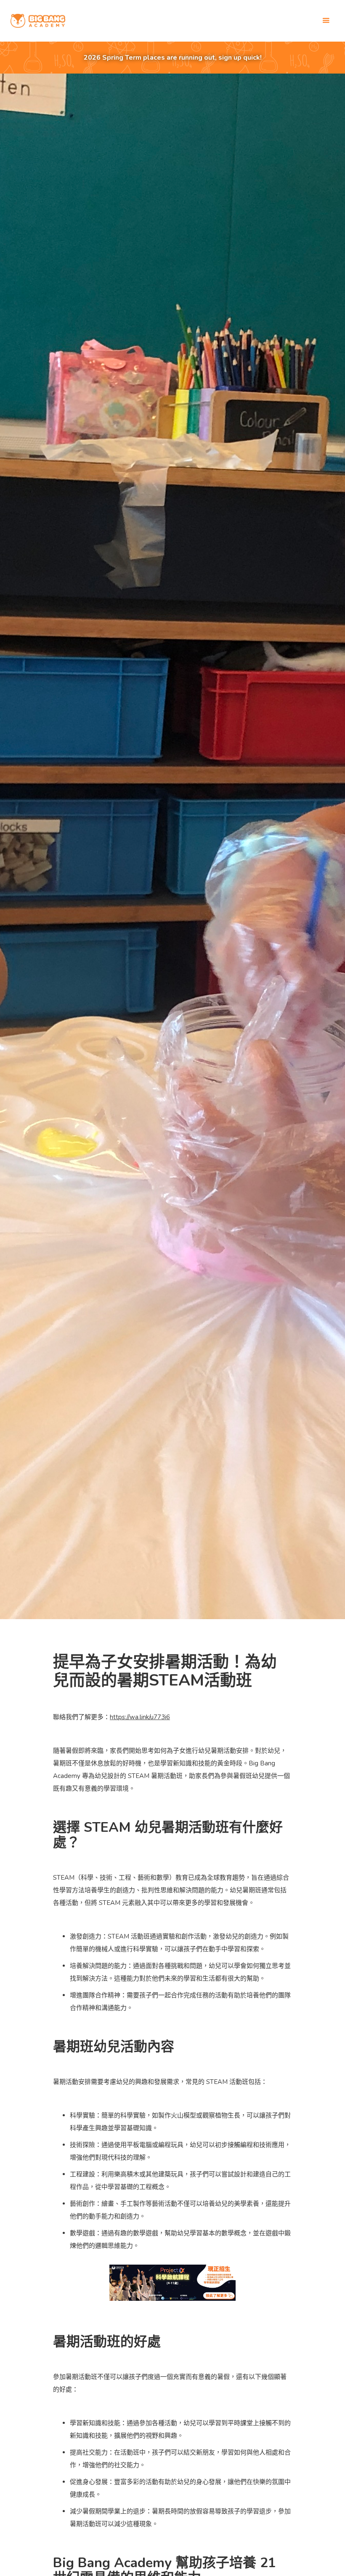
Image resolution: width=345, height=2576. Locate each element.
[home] (38, 21)
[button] (326, 21)
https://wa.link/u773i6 (140, 1717)
